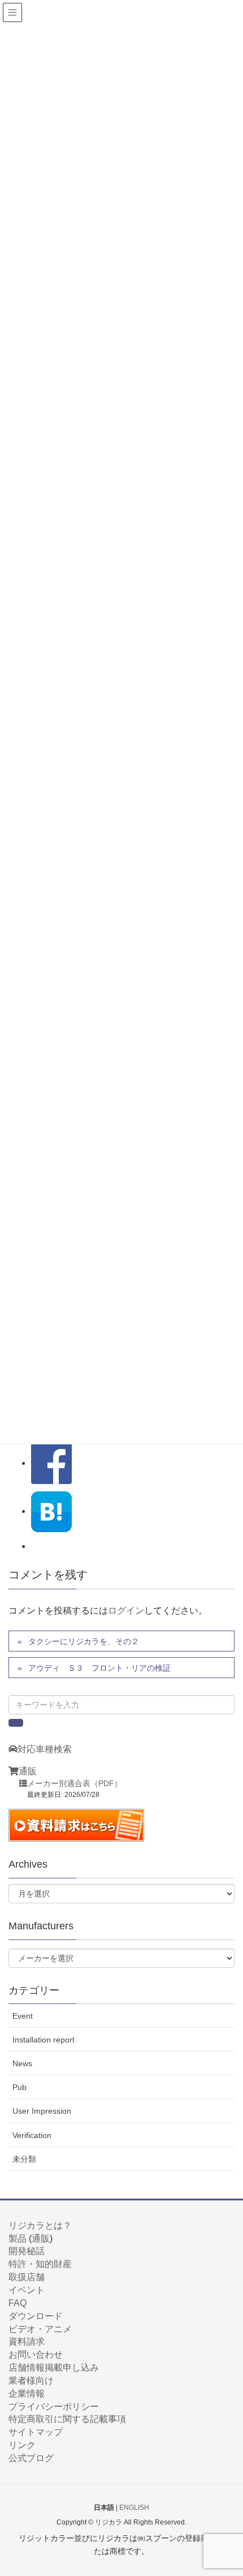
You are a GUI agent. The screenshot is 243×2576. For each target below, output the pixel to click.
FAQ (18, 2303)
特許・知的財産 (40, 2264)
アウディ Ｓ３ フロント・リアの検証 (99, 1668)
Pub (19, 2087)
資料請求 (27, 2341)
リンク (22, 2445)
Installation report (44, 2040)
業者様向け (31, 2381)
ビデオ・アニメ (40, 2329)
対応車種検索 (45, 1749)
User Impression (42, 2111)
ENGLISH (134, 2508)
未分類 (24, 2159)
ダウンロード (36, 2316)
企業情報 (27, 2394)
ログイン (126, 1610)
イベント (27, 2290)
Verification (32, 2135)
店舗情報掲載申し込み (54, 2368)
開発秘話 (27, 2251)
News (22, 2063)
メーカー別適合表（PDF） (75, 1784)
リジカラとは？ (40, 2225)
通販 (28, 1771)
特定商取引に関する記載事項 (67, 2419)
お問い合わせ (36, 2354)
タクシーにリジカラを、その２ (84, 1641)
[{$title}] (51, 1511)
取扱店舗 (27, 2277)
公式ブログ (31, 2458)
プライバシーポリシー (54, 2407)
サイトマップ (36, 2432)
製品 (18, 2239)
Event (23, 2016)
